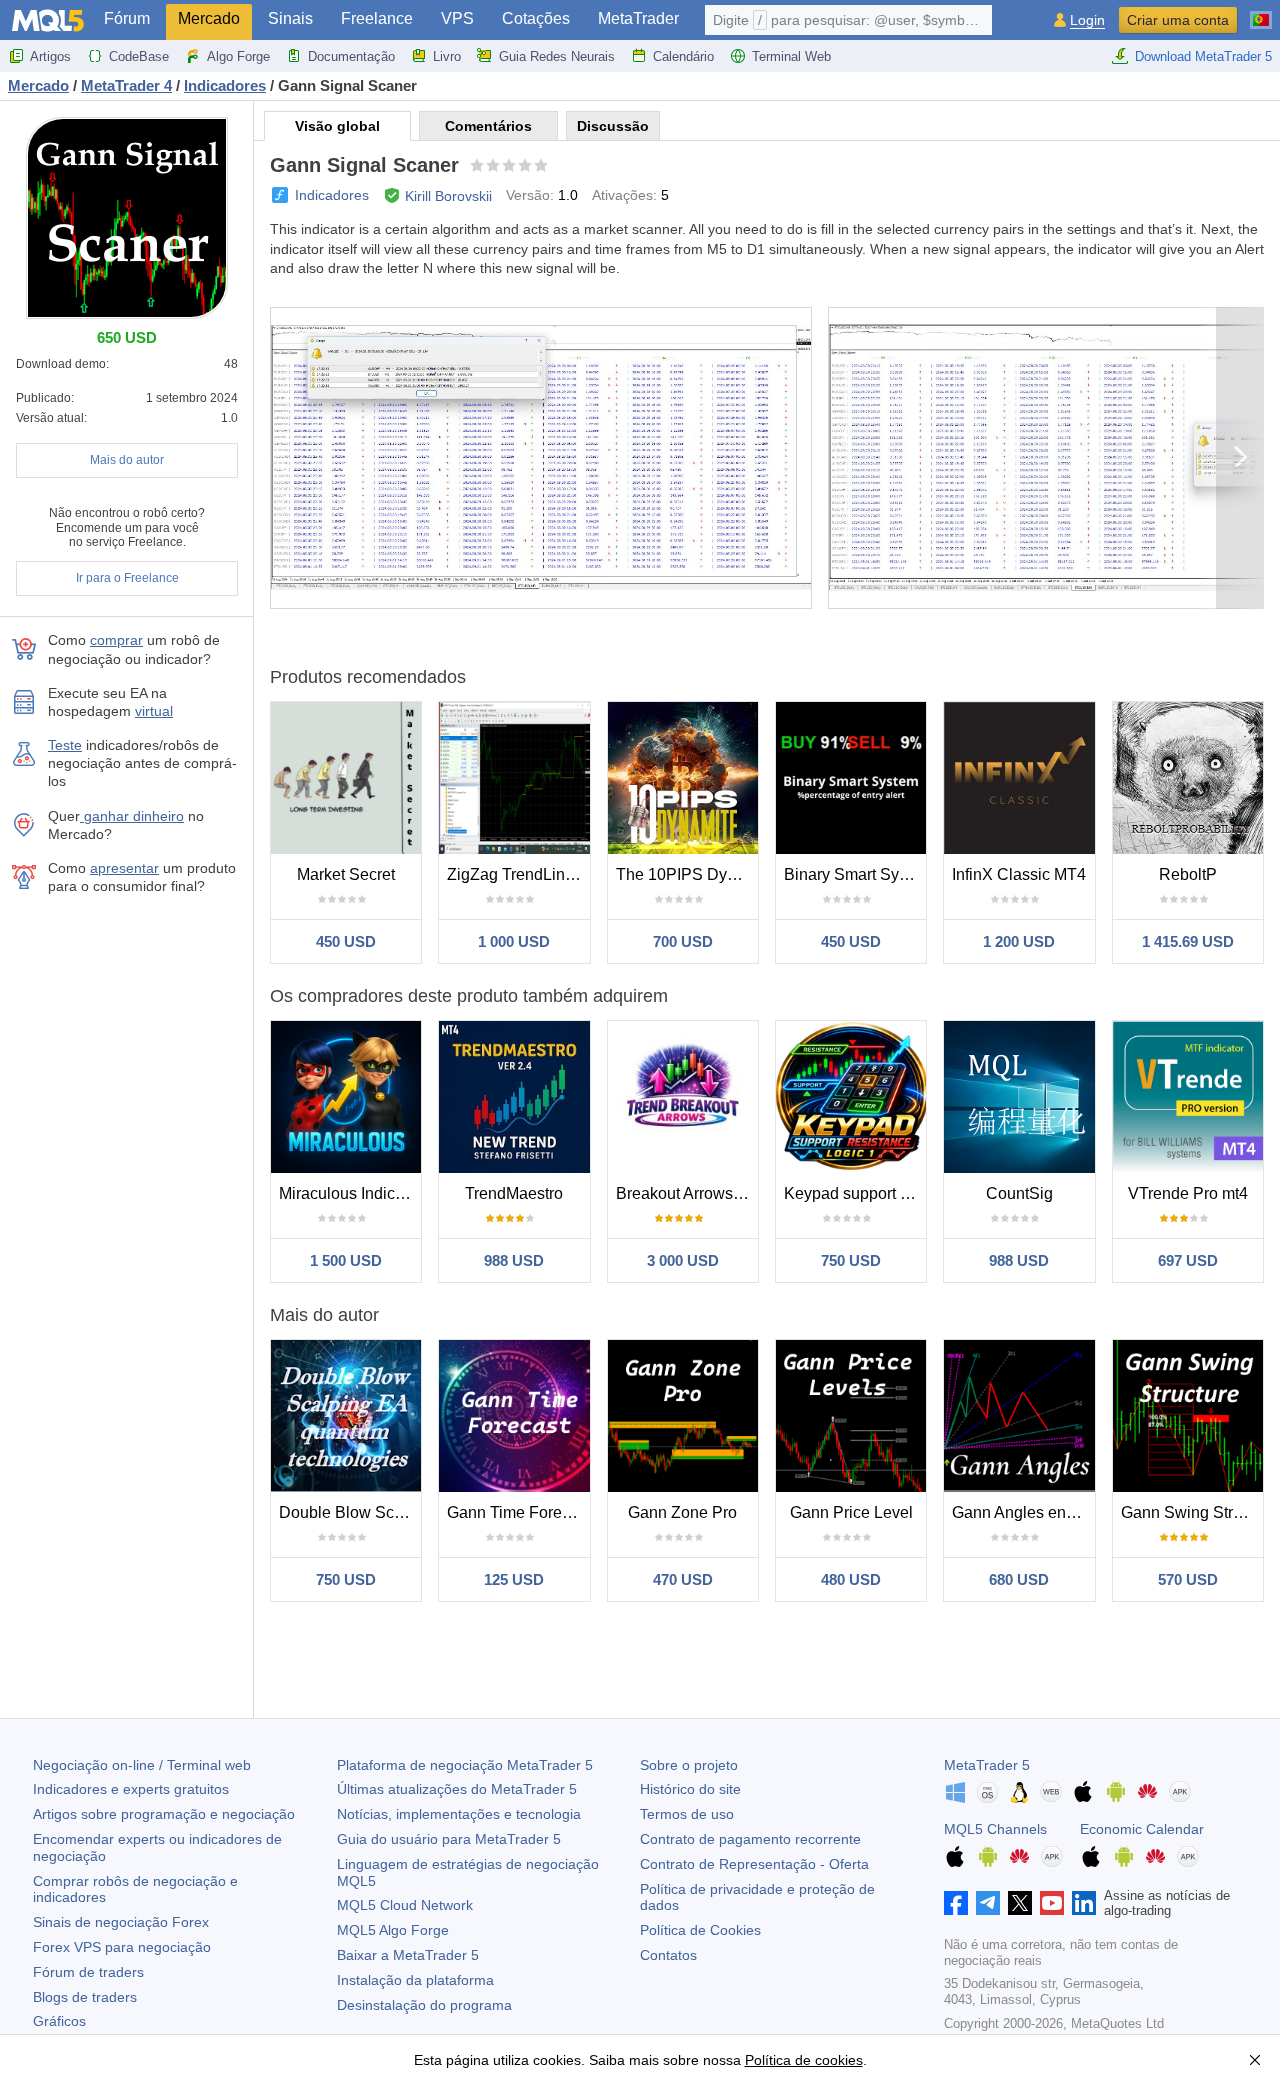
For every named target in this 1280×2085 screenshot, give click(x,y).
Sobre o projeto (689, 1765)
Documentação (351, 56)
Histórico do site (690, 1789)
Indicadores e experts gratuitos (131, 1789)
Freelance (377, 18)
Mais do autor (127, 460)
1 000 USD (514, 941)
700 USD (683, 941)
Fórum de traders (88, 1972)
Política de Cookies (700, 1930)
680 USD (1019, 1579)
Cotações (536, 18)
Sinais (290, 18)
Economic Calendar (1142, 1829)
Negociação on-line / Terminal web (142, 1765)
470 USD (683, 1579)
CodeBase (139, 56)
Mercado (209, 18)
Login (1087, 20)
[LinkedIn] (1084, 1903)
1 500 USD (346, 1260)
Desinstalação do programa (424, 2005)
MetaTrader (638, 18)
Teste (65, 745)
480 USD (851, 1579)
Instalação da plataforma (415, 1980)
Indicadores (332, 195)
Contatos (668, 1955)
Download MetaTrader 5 (1203, 56)
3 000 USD (683, 1260)
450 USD (346, 941)
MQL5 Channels (995, 1829)
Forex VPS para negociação (122, 1947)
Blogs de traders (85, 1997)
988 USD (514, 1260)
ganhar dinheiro (132, 816)
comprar (116, 640)
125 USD (514, 1579)
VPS (457, 18)
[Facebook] (956, 1903)
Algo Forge (238, 56)
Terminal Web (791, 56)
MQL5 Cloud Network (405, 1905)
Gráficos (59, 2021)
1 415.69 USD (1188, 941)
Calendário (683, 56)
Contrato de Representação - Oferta (754, 1864)
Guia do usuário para (449, 1839)
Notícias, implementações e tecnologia (459, 1814)
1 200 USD (1019, 941)
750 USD (851, 1260)
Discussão (613, 126)
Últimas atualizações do (457, 1789)
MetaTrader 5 (987, 1765)
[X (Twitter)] (1020, 1903)
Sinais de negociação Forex (121, 1922)
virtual (154, 711)
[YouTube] (1052, 1903)
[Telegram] (988, 1903)
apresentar (124, 868)
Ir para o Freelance (127, 578)
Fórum (127, 18)
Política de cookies (804, 2060)
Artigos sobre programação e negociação (164, 1814)
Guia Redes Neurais (557, 56)
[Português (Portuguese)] (1261, 12)
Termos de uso (687, 1814)
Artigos (50, 56)
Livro (447, 56)
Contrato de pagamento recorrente (750, 1839)
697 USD (1188, 1260)
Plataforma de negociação (465, 1765)
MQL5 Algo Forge (393, 1930)
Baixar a (408, 1955)
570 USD (1188, 1579)
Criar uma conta (1178, 20)
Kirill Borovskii (448, 196)
